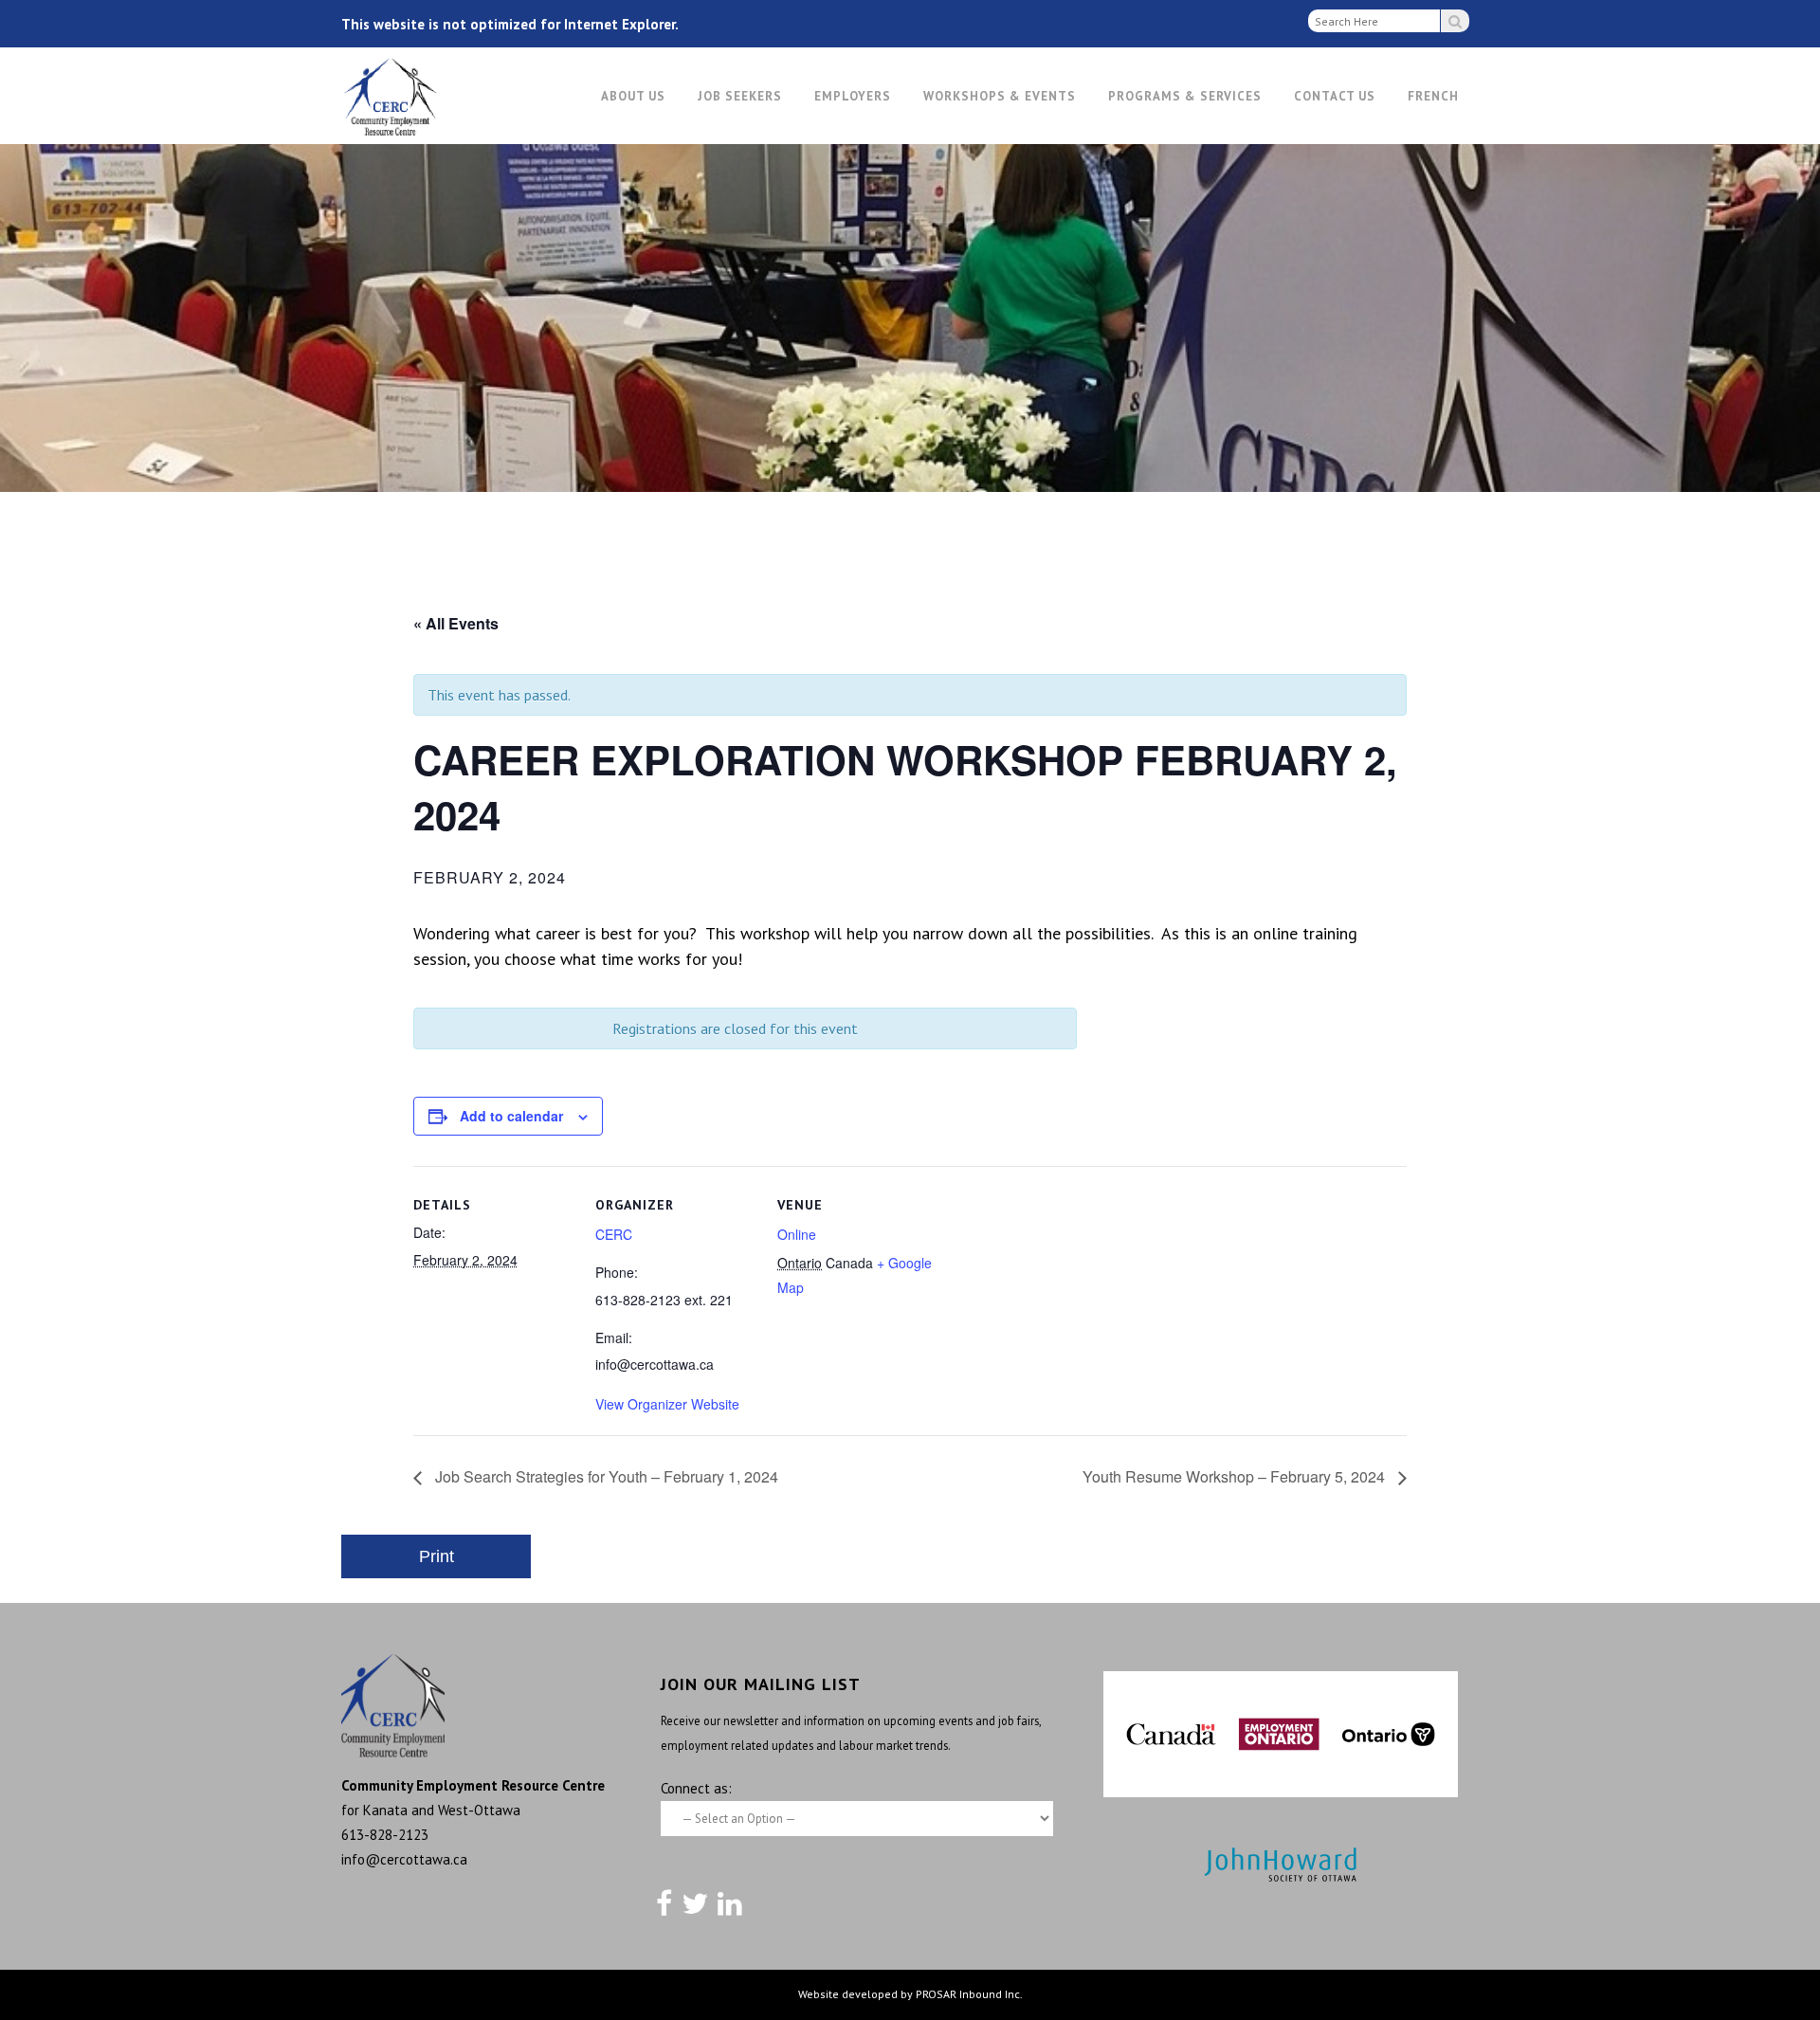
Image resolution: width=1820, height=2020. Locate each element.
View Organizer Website (667, 1404)
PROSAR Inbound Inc (968, 1994)
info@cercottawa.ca (404, 1859)
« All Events (456, 623)
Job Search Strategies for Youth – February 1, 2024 (605, 1476)
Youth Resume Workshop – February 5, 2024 (1236, 1476)
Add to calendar (511, 1116)
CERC (614, 1234)
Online (797, 1234)
